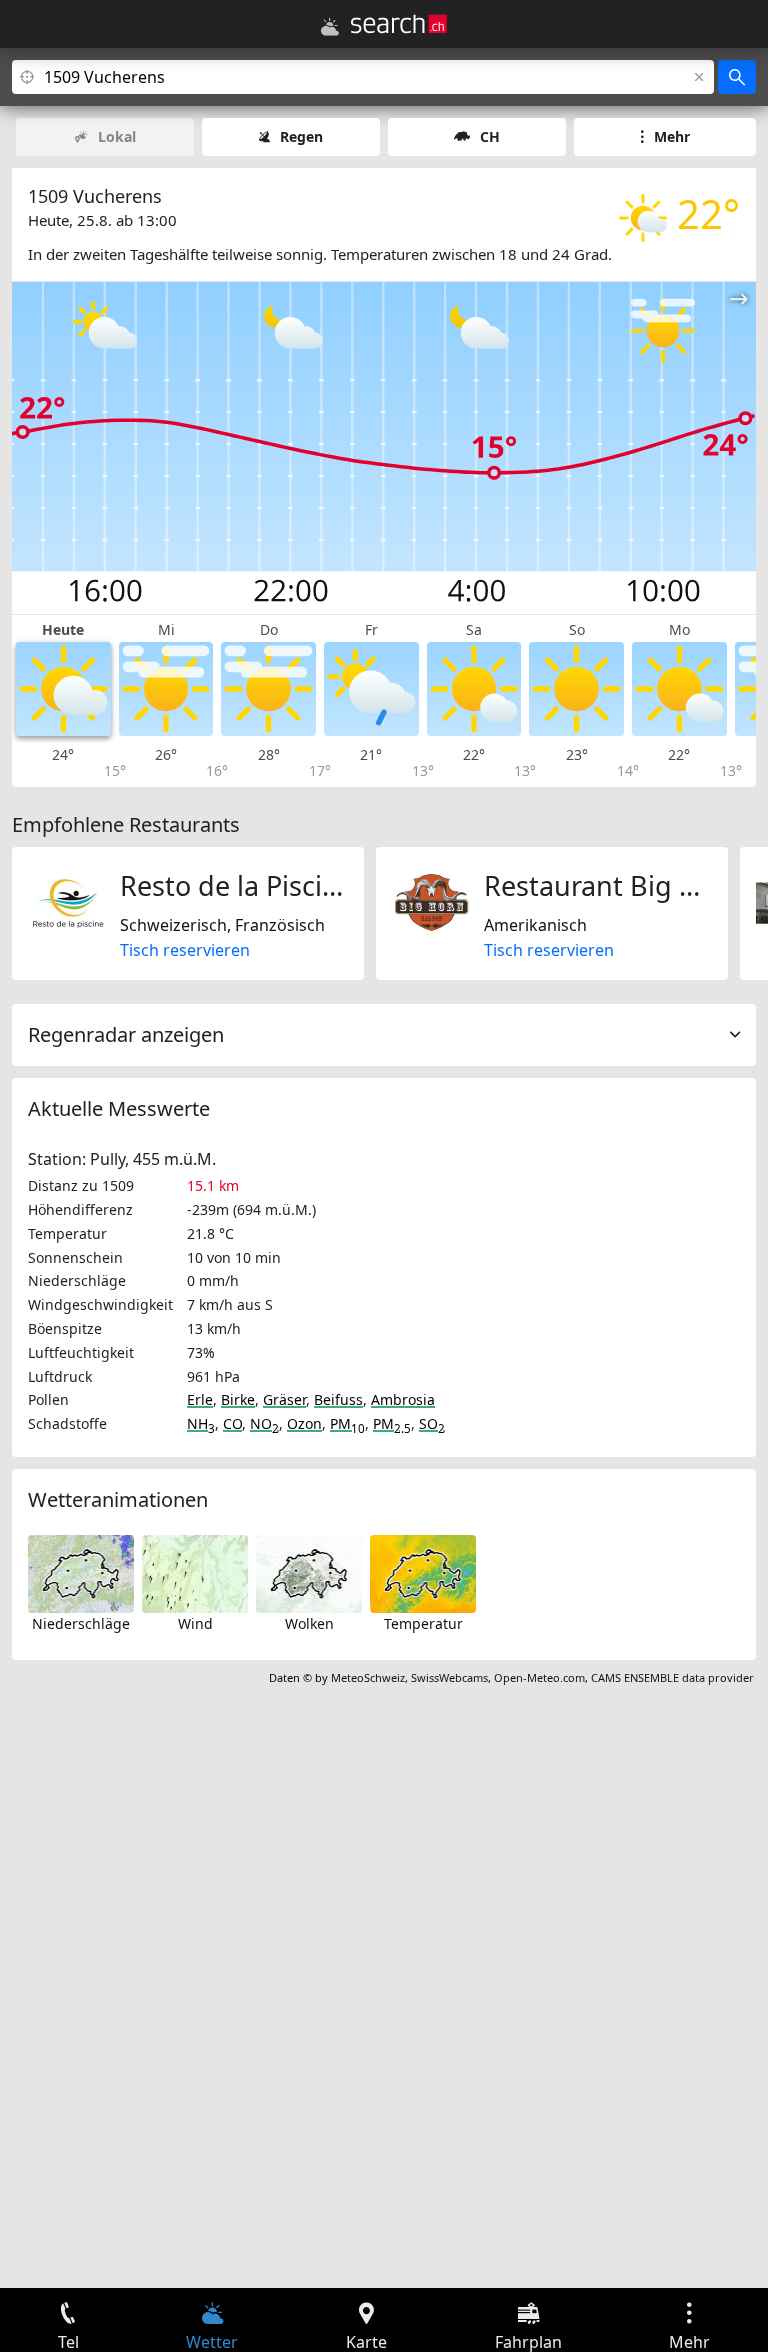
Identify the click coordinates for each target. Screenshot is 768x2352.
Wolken (309, 1623)
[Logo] (399, 24)
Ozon (304, 1423)
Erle (200, 1399)
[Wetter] (330, 27)
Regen (301, 136)
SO (432, 1423)
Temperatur (423, 1623)
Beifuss (338, 1399)
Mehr (672, 136)
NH (201, 1423)
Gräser (284, 1399)
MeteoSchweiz (368, 1677)
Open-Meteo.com (539, 1677)
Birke (238, 1399)
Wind (195, 1623)
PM (347, 1423)
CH (490, 136)
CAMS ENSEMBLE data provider (672, 1677)
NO (264, 1423)
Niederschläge (81, 1623)
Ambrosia (403, 1399)
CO (232, 1423)
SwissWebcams (449, 1677)
